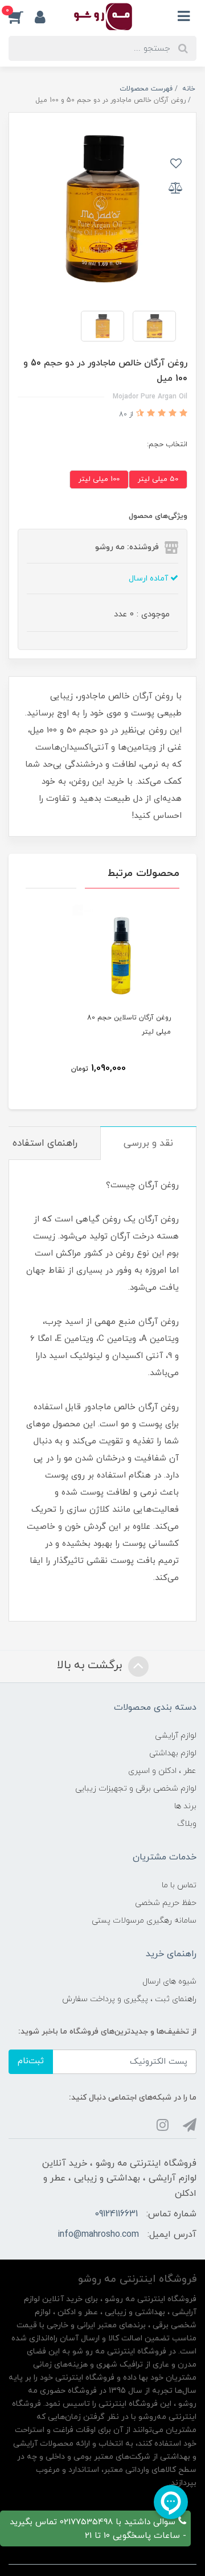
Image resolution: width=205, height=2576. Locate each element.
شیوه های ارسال (169, 1982)
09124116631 (116, 2214)
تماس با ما (179, 1885)
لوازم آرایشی (176, 1736)
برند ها (185, 1806)
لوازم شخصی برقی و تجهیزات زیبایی (136, 1789)
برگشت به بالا (91, 1665)
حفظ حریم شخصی (166, 1903)
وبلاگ (187, 1824)
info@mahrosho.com (98, 2235)
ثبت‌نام (31, 2061)
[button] (22, 17)
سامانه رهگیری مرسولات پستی (144, 1921)
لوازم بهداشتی (173, 1753)
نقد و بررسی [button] (148, 1143)
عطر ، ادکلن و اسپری (162, 1771)
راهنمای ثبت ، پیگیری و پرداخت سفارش (129, 1999)
